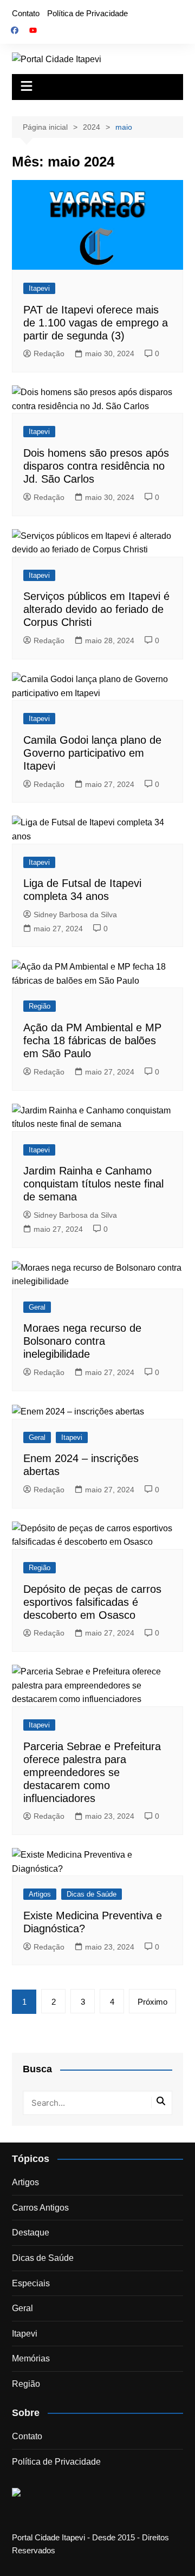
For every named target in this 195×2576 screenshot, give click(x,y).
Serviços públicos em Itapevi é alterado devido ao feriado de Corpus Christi (96, 609)
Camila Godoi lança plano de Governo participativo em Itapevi (92, 753)
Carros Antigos (40, 2208)
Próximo (152, 2002)
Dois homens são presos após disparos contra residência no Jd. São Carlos (96, 466)
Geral (37, 1307)
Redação (49, 353)
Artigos (40, 1894)
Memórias (31, 2358)
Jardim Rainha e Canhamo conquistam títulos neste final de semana (93, 1184)
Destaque (31, 2233)
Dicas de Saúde (92, 1894)
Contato (26, 13)
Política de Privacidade (87, 13)
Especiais (31, 2283)
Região (40, 1006)
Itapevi (39, 288)
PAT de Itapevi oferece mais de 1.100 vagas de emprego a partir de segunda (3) (96, 323)
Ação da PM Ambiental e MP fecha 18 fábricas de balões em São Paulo (92, 1040)
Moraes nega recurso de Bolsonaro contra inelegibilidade (82, 1341)
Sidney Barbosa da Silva (75, 915)
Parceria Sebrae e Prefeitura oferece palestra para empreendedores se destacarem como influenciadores (92, 1772)
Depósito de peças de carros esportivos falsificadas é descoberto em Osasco (92, 1602)
